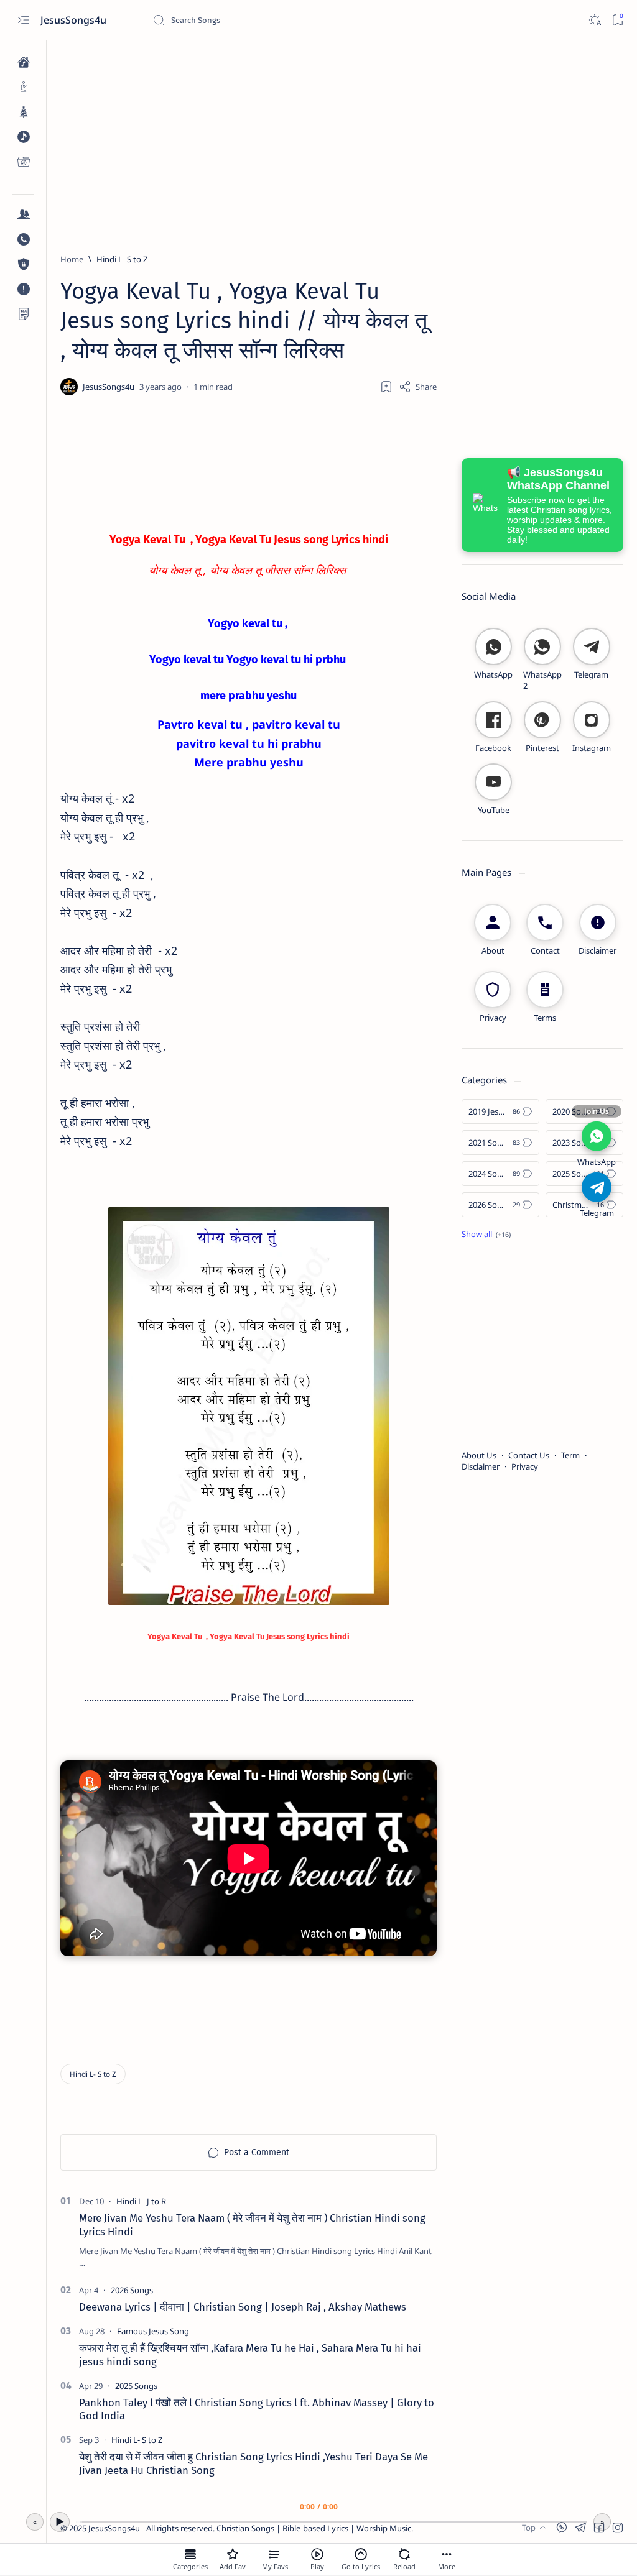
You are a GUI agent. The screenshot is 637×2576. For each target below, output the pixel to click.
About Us (479, 1455)
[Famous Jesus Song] (153, 2331)
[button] (618, 2528)
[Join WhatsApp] (597, 1136)
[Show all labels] (486, 1234)
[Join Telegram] (597, 1187)
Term (570, 1455)
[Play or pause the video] (317, 2554)
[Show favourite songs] (275, 2554)
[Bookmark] (617, 20)
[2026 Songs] (132, 2290)
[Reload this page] (404, 2554)
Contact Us (529, 1455)
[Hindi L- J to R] (141, 2201)
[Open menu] (23, 20)
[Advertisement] (342, 141)
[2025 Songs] (136, 2386)
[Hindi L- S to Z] (93, 2074)
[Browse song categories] (190, 2554)
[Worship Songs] (23, 87)
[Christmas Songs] (23, 112)
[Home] (23, 62)
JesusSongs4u (75, 20)
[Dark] (594, 20)
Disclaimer (481, 1466)
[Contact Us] (23, 239)
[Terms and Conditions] (23, 314)
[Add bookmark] (386, 387)
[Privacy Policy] (23, 264)
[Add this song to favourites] (233, 2554)
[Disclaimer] (23, 289)
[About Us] (23, 214)
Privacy (525, 1466)
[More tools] (447, 2554)
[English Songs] (23, 137)
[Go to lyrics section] (361, 2554)
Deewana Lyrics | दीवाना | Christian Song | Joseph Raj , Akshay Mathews (243, 2307)
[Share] (418, 387)
